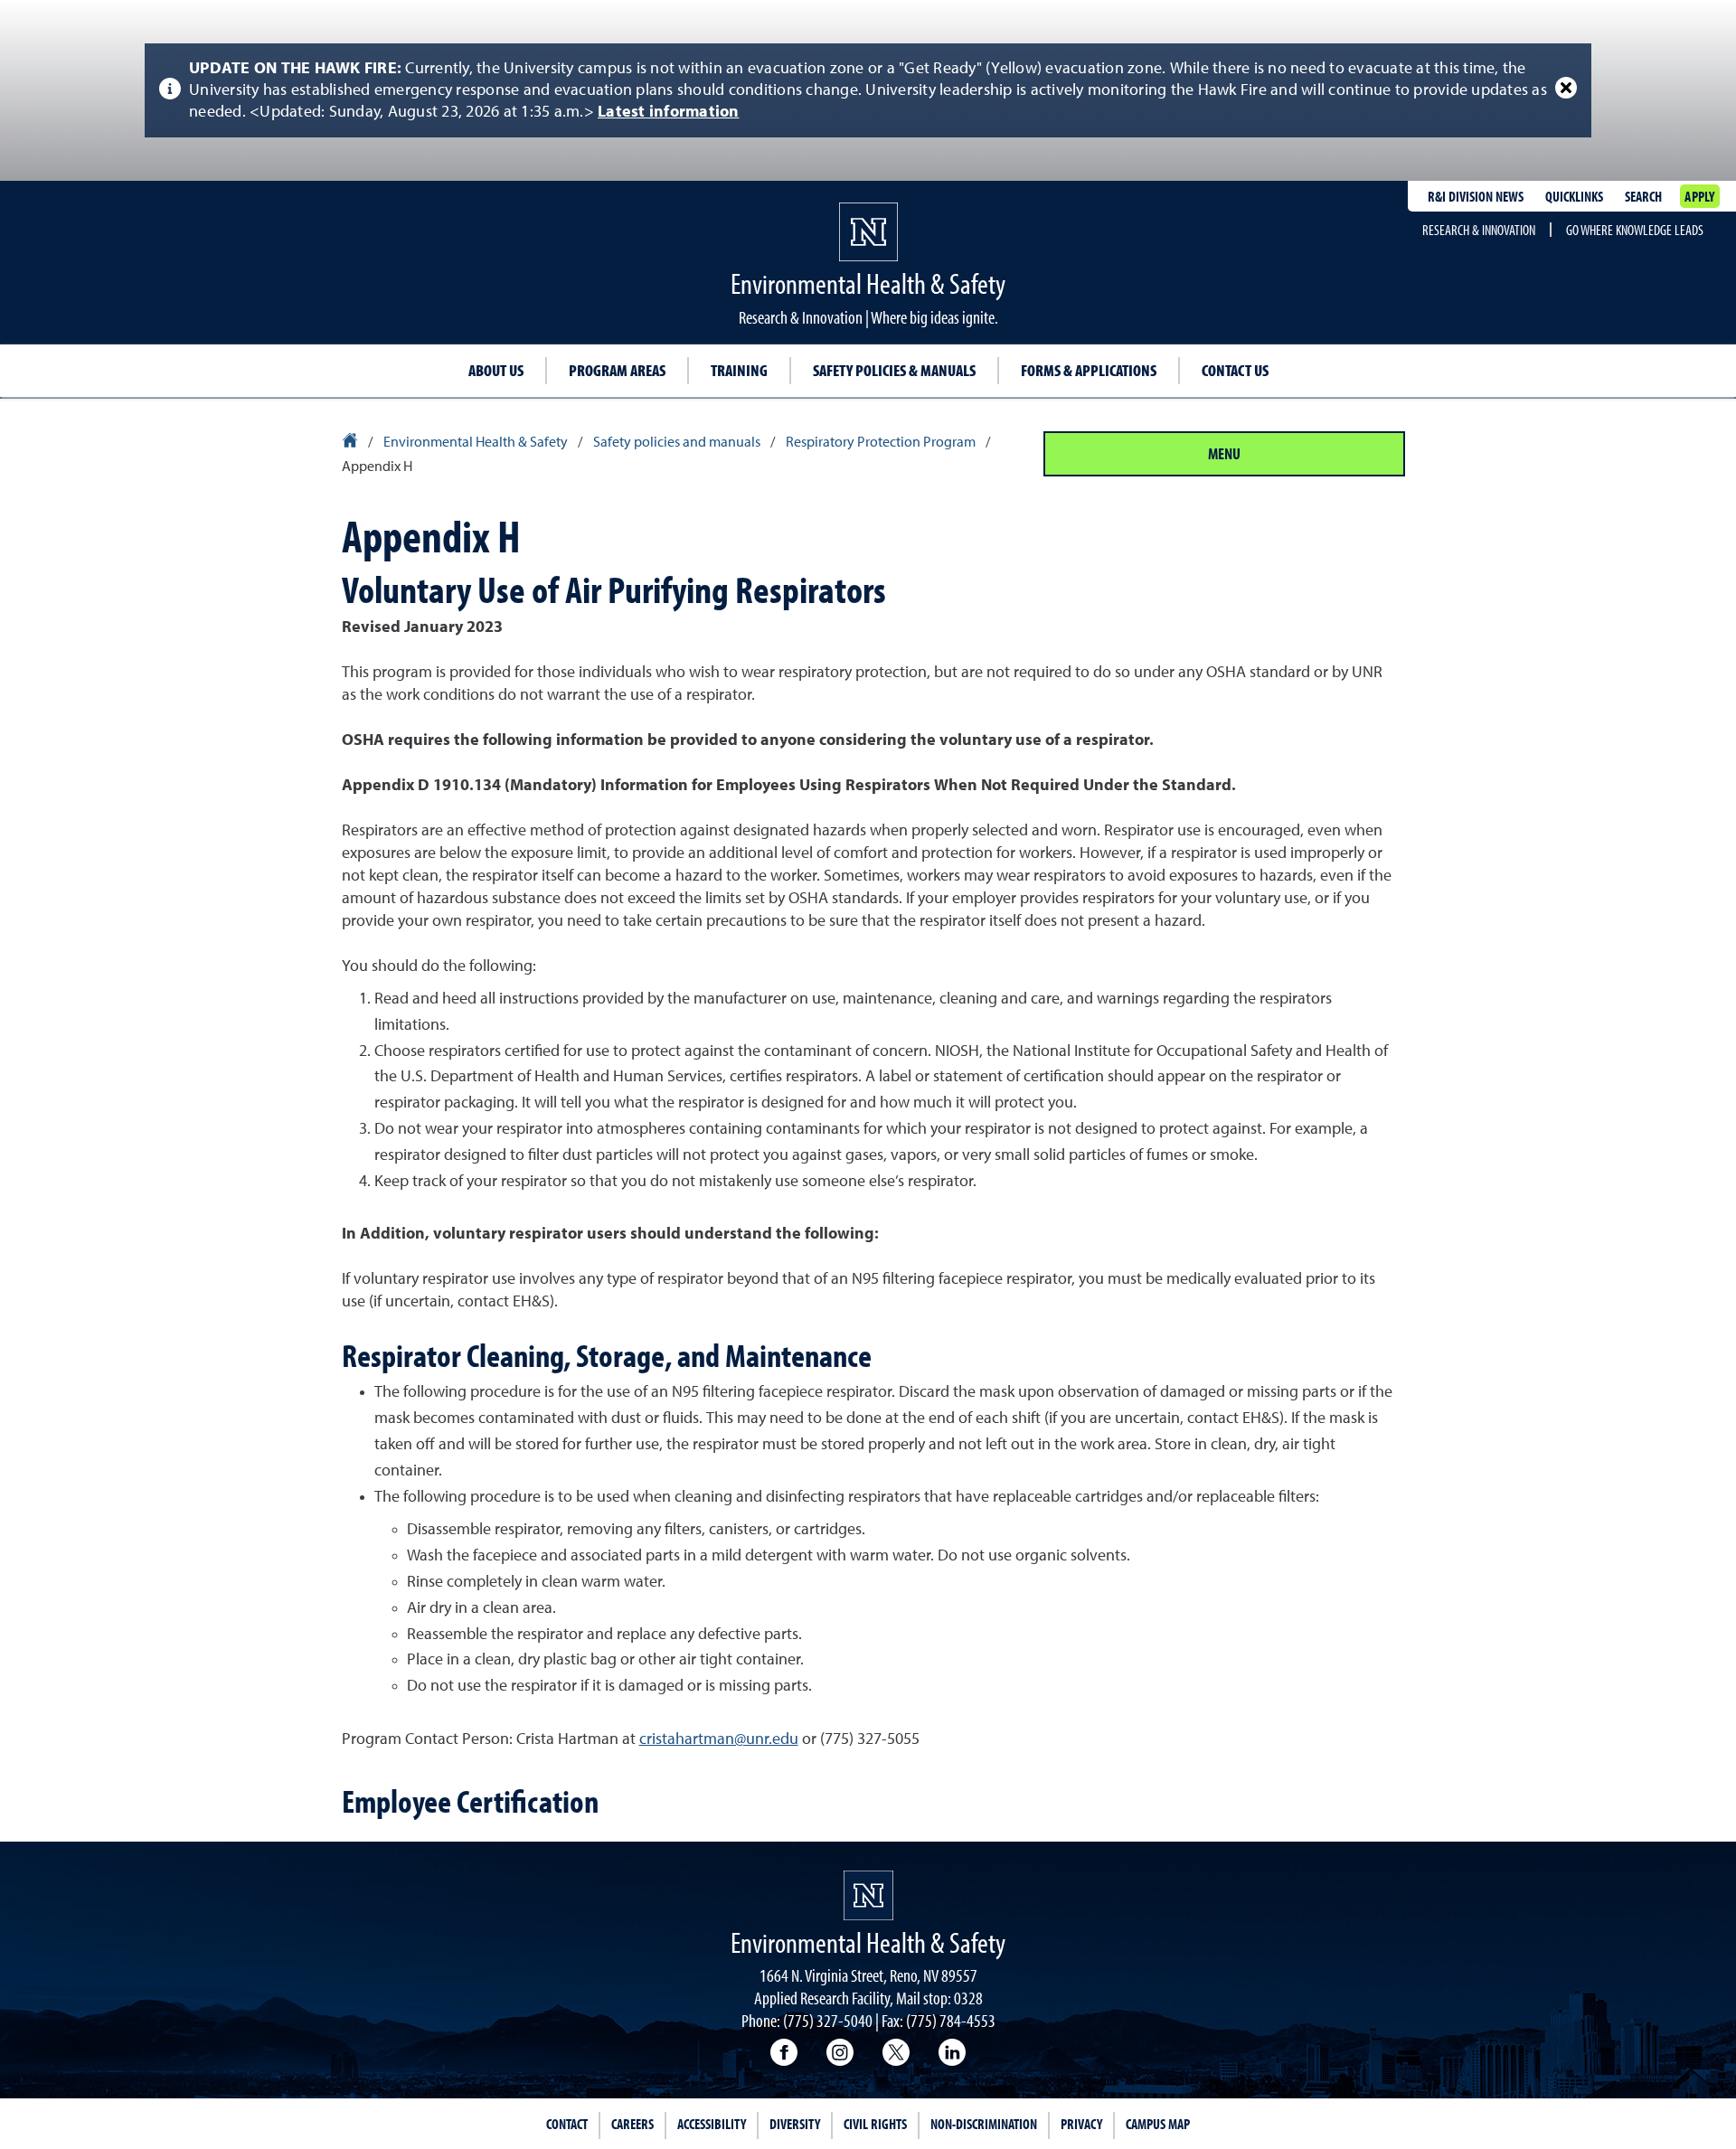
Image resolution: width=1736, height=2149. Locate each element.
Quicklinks (1574, 196)
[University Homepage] (351, 443)
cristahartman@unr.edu (719, 1739)
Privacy (1081, 2124)
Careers (632, 2124)
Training (739, 370)
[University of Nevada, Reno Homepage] (868, 1895)
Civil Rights (875, 2124)
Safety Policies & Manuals (894, 370)
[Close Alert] (1566, 88)
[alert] (868, 90)
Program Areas (617, 370)
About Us (496, 370)
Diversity (795, 2124)
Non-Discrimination (984, 2124)
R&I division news (1476, 196)
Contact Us (1235, 370)
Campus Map (1158, 2124)
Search (1643, 196)
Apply (1699, 196)
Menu (1224, 453)
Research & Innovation (1479, 230)
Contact (567, 2124)
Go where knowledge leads (1635, 230)
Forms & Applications (1089, 370)
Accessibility (712, 2124)
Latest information (669, 112)
